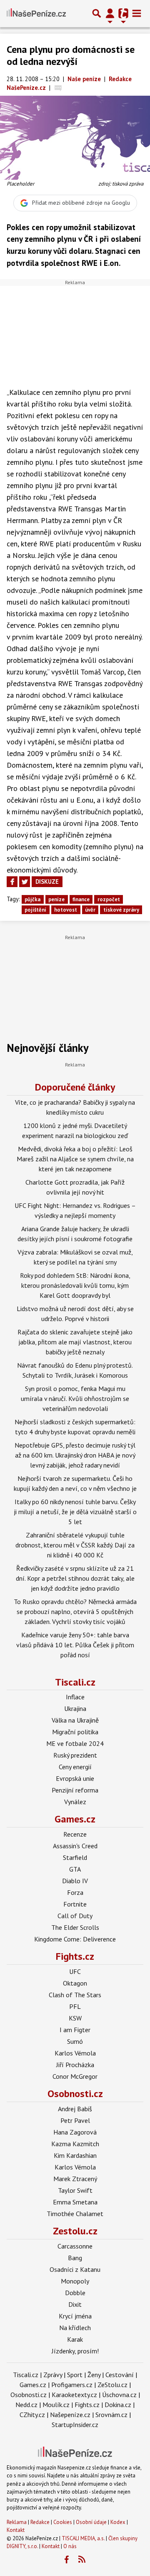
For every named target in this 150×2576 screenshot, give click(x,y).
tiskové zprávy (121, 910)
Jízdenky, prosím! (75, 2351)
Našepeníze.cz (70, 2415)
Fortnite (75, 1904)
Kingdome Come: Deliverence (75, 1939)
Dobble (75, 2293)
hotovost (66, 910)
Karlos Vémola (75, 2053)
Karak (75, 2339)
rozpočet (109, 899)
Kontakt (16, 2530)
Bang (75, 2258)
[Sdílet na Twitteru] (25, 882)
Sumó (75, 2041)
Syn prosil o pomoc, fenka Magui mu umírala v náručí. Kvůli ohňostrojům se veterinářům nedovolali (75, 1398)
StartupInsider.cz (75, 2425)
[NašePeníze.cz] (36, 13)
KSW (75, 2018)
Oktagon (75, 1983)
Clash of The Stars (75, 1995)
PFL (75, 2006)
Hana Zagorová (75, 2132)
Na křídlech (75, 2328)
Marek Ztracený (75, 2179)
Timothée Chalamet (75, 2214)
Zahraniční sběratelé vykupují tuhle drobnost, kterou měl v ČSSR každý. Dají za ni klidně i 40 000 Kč (75, 1545)
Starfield (75, 1857)
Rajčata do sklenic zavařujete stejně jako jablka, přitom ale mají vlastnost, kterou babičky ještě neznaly (75, 1342)
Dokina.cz (118, 2405)
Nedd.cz (26, 2405)
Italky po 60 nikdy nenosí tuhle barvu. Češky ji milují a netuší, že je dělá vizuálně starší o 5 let (75, 1512)
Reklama (17, 2522)
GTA (75, 1869)
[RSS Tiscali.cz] (82, 2560)
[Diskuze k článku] (58, 88)
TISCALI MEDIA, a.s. (83, 2538)
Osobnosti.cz (75, 2094)
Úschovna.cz (119, 2395)
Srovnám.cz (111, 2415)
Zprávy (53, 2375)
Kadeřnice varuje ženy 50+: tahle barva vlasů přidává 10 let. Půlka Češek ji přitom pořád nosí (75, 1645)
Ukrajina (75, 1708)
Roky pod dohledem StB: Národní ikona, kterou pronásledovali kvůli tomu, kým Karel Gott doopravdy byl (75, 1285)
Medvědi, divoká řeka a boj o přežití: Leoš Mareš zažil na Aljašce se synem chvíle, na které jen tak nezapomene (75, 1159)
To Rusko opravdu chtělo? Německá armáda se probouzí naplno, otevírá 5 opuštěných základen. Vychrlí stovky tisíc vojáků (75, 1612)
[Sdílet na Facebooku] (12, 882)
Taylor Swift (75, 2190)
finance (81, 899)
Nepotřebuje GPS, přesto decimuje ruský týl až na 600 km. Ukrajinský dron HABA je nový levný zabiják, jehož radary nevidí (75, 1455)
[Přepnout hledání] (97, 13)
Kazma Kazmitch (75, 2144)
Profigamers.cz (72, 2385)
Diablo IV (75, 1881)
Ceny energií (75, 1767)
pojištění (35, 910)
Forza (75, 1892)
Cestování (120, 2375)
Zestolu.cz (75, 2231)
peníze (56, 899)
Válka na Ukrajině (75, 1720)
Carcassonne (75, 2246)
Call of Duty (75, 1916)
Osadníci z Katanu (75, 2269)
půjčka (32, 899)
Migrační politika (75, 1732)
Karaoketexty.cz (74, 2395)
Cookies (63, 2522)
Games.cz (75, 1819)
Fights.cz (75, 1956)
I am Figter (75, 2030)
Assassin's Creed (75, 1846)
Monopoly (75, 2281)
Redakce (40, 2522)
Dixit (75, 2304)
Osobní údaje (91, 2522)
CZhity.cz (32, 2415)
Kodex (119, 2522)
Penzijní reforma (75, 1790)
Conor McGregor (75, 2076)
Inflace (75, 1697)
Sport (75, 2375)
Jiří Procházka (75, 2065)
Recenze (75, 1834)
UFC (75, 1971)
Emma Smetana (75, 2202)
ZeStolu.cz (112, 2385)
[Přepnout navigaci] (110, 13)
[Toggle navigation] (137, 13)
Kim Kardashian (75, 2155)
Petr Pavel (75, 2120)
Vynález (75, 1802)
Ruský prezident (75, 1755)
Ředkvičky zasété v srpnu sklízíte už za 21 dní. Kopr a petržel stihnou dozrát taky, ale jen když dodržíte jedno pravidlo (75, 1578)
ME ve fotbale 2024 (75, 1743)
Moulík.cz (56, 2405)
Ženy (94, 2375)
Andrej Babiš (75, 2109)
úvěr (90, 910)
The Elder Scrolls (75, 1927)
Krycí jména (75, 2316)
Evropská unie (75, 1778)
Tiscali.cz (75, 1682)
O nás (70, 2546)
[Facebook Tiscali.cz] (67, 2560)
